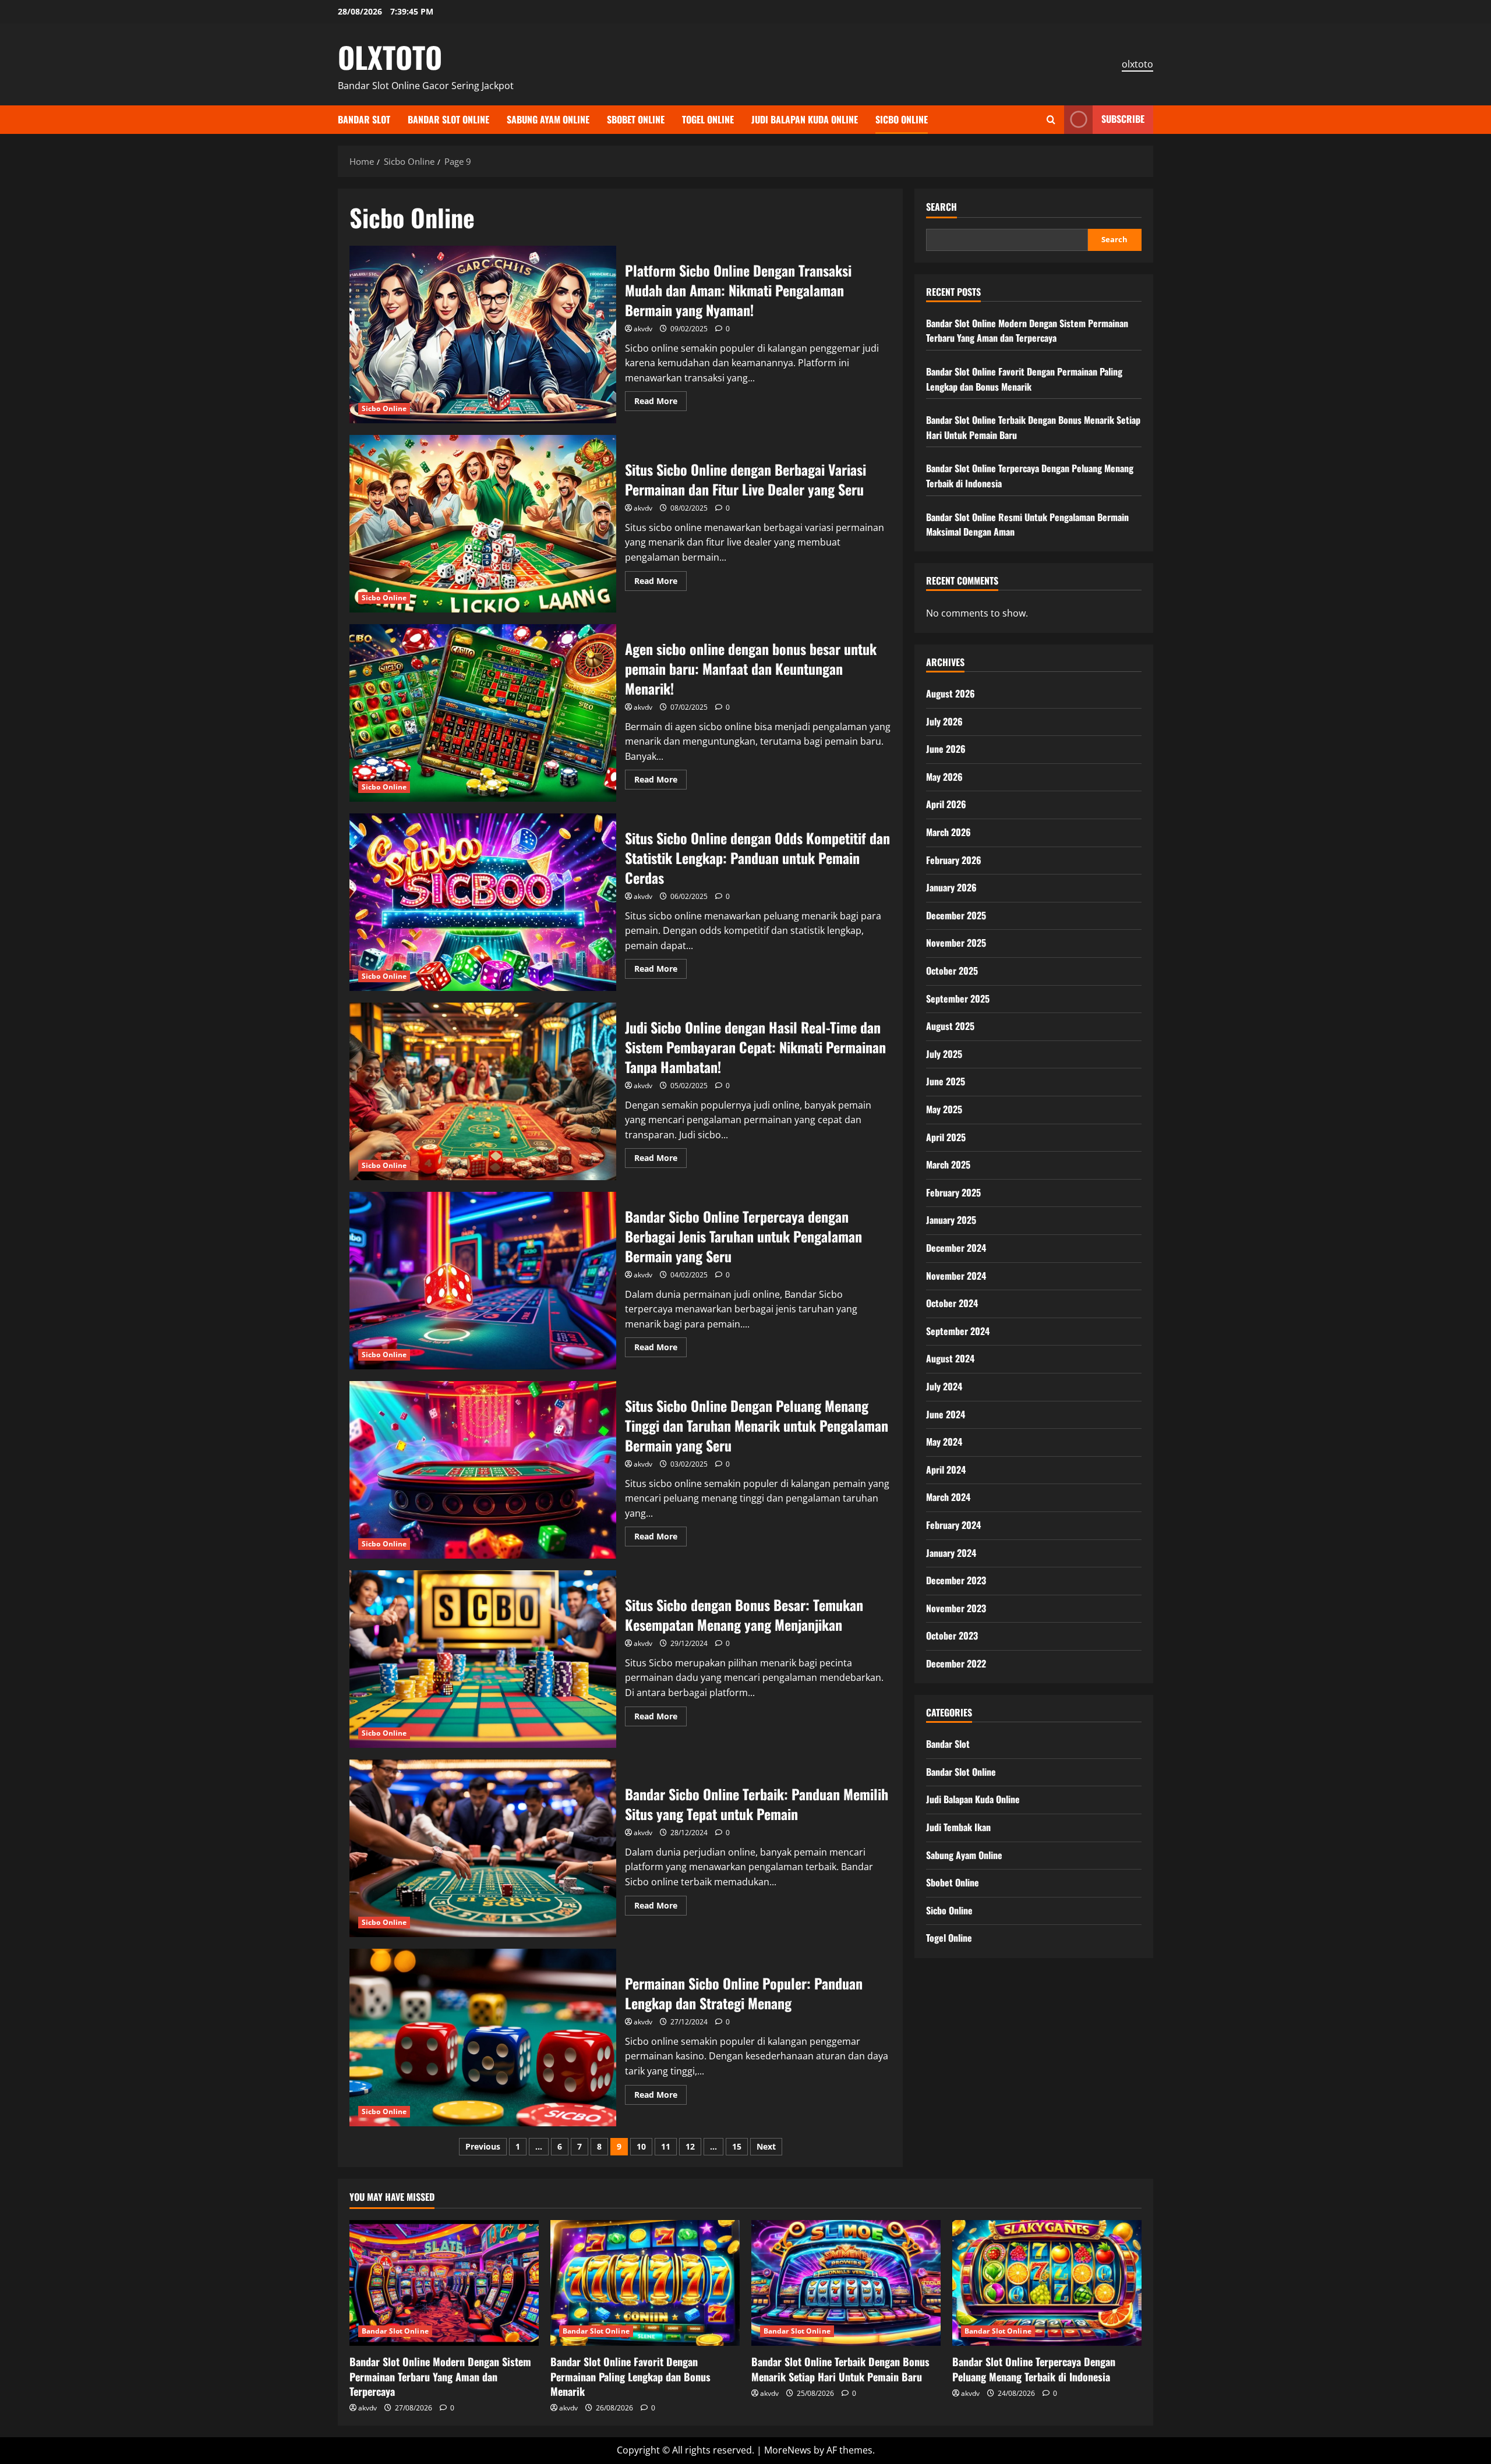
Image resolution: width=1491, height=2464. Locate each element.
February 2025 (953, 1192)
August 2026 (951, 693)
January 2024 (951, 1553)
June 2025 (946, 1081)
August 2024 (950, 1358)
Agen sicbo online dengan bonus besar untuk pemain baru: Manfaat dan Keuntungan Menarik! (483, 713)
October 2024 (952, 1303)
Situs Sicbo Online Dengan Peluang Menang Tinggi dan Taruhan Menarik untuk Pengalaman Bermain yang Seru (483, 1470)
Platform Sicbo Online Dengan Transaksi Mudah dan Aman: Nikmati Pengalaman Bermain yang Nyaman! (483, 334)
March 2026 (948, 832)
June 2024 (946, 1414)
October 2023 (952, 1635)
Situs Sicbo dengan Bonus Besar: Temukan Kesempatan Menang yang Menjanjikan (483, 1659)
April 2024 (946, 1470)
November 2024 (956, 1276)
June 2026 (946, 749)
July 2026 (944, 721)
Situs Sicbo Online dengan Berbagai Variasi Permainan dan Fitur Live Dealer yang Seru (483, 524)
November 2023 (956, 1608)
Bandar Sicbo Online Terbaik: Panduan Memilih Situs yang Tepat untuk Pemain (483, 1848)
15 (737, 2146)
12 (690, 2146)
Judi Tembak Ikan (958, 1827)
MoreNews (788, 2450)
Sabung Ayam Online (548, 119)
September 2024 (958, 1331)
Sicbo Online (902, 119)
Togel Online (708, 119)
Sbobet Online (636, 119)
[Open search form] (1051, 120)
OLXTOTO (390, 56)
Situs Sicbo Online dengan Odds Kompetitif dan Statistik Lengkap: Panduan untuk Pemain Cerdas (483, 902)
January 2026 (951, 887)
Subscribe (1123, 119)
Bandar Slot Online (448, 119)
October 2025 (952, 971)
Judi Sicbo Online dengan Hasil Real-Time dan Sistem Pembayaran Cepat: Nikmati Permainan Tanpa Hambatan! (483, 1091)
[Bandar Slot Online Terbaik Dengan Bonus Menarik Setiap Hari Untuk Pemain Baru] (846, 2283)
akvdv (643, 329)
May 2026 (944, 777)
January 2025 (951, 1220)
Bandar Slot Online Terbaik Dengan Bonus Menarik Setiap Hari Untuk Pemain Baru (840, 2369)
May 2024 (944, 1442)
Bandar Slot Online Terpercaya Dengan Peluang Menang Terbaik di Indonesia (1034, 2369)
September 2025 (958, 999)
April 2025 (946, 1137)
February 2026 (954, 860)
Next (766, 2146)
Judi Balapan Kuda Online (805, 119)
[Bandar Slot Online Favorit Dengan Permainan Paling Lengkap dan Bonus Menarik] (645, 2283)
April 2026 (946, 804)
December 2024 (956, 1248)
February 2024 (953, 1525)
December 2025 (956, 915)
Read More (660, 403)
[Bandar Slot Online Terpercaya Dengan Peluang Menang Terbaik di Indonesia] (1047, 2283)
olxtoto (1137, 64)
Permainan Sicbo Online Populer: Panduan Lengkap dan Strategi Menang (483, 2038)
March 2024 (948, 1497)
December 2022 (956, 1663)
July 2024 (944, 1386)
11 (666, 2146)
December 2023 (956, 1580)
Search (941, 207)
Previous (483, 2146)
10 (641, 2146)
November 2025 (956, 943)
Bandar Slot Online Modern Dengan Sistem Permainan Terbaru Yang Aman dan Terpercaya (1027, 331)
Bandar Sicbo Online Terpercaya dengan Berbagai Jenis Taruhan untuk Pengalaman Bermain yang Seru (483, 1281)
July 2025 (944, 1054)
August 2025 (950, 1026)
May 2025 (944, 1109)
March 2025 (948, 1164)
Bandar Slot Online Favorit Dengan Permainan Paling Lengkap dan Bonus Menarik (1024, 379)
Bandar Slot (364, 119)
